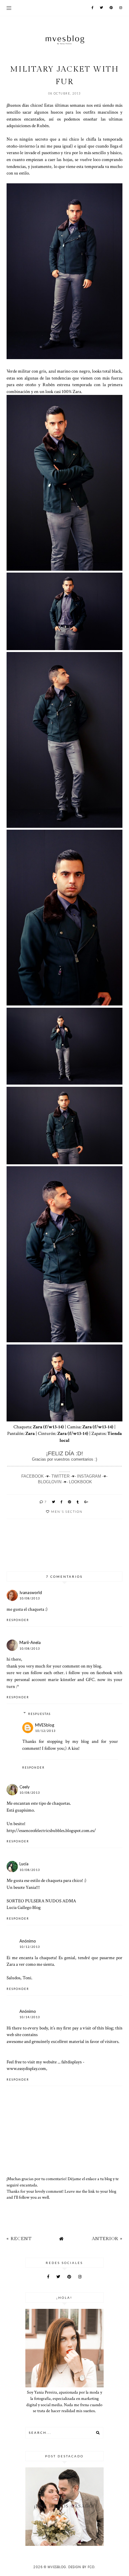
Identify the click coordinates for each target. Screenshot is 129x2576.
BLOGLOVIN (50, 1482)
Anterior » (107, 2239)
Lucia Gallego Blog (24, 1907)
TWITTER (60, 1476)
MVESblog (45, 1725)
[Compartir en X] (54, 1502)
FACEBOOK (33, 1476)
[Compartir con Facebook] (62, 1502)
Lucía (24, 1864)
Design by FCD (81, 2567)
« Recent (19, 2239)
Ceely (25, 1787)
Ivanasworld (31, 1592)
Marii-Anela (30, 1642)
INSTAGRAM (89, 1476)
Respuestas (39, 1714)
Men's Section (67, 1512)
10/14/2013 (30, 2017)
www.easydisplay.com (26, 2068)
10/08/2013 (30, 1598)
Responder (18, 1620)
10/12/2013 (45, 1731)
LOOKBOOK (80, 1482)
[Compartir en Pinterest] (70, 1502)
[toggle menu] (9, 8)
